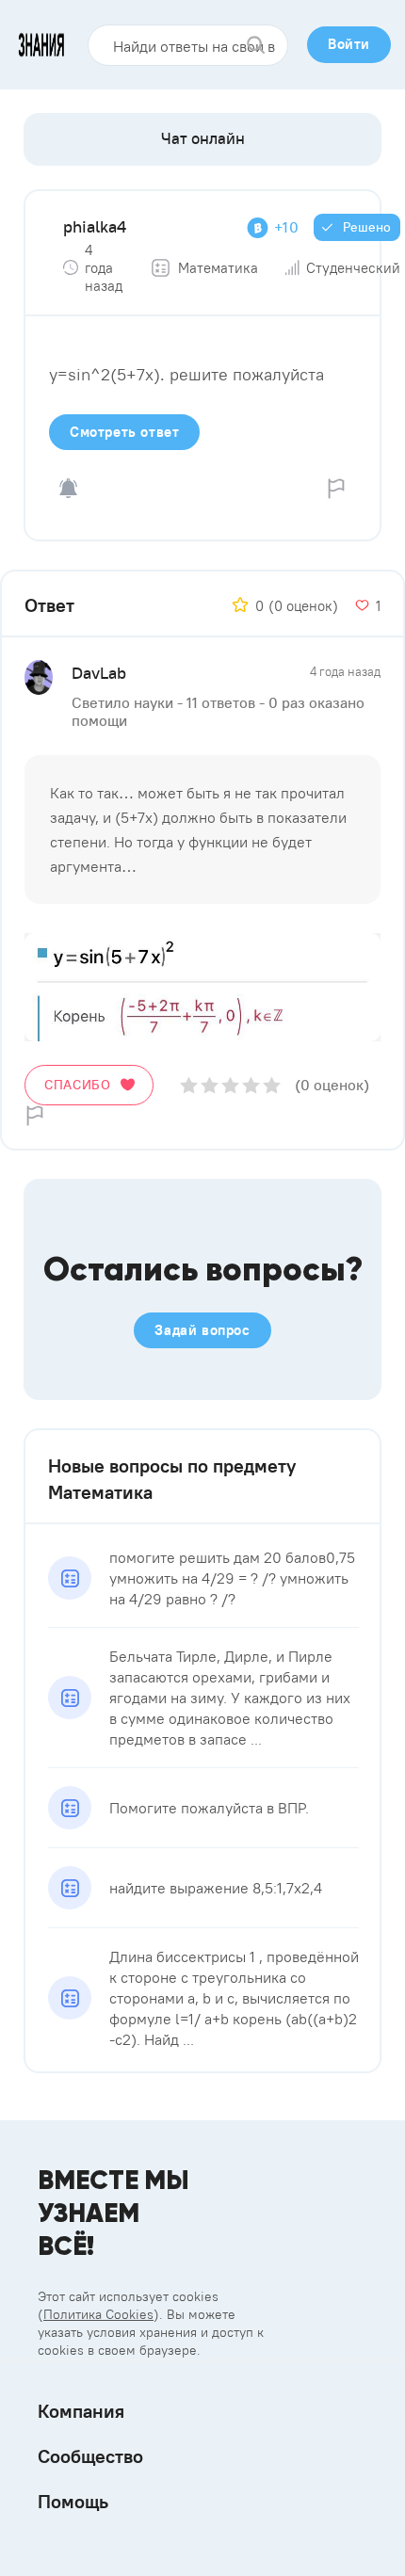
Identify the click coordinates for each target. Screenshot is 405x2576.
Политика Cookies (98, 2314)
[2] (210, 1085)
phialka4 (95, 226)
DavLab (99, 673)
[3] (230, 1085)
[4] (251, 1085)
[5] (272, 1085)
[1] (189, 1085)
